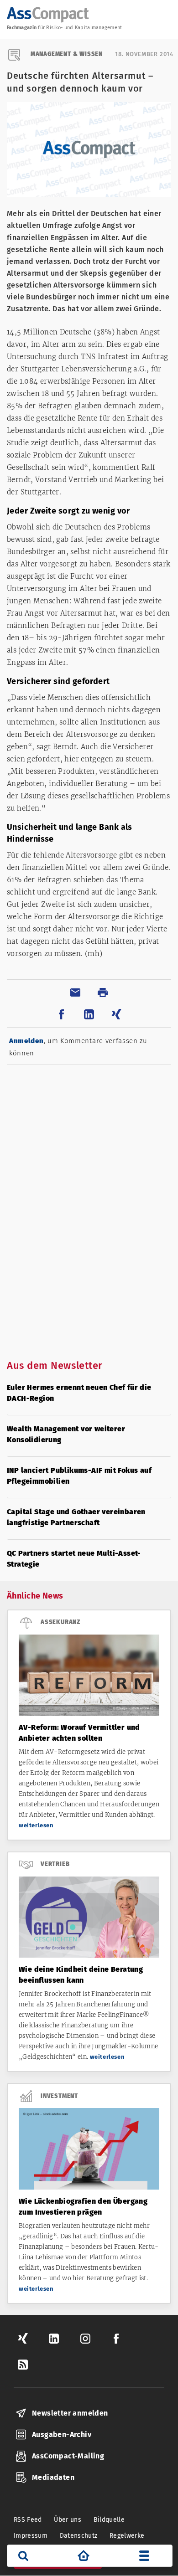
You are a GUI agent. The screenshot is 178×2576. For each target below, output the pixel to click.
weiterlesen (36, 1825)
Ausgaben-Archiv (62, 2435)
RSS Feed (28, 2520)
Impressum (31, 2536)
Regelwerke (127, 2536)
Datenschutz (79, 2536)
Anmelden (26, 1041)
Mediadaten (53, 2477)
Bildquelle (109, 2520)
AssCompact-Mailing (68, 2456)
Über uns (68, 2520)
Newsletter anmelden (70, 2413)
